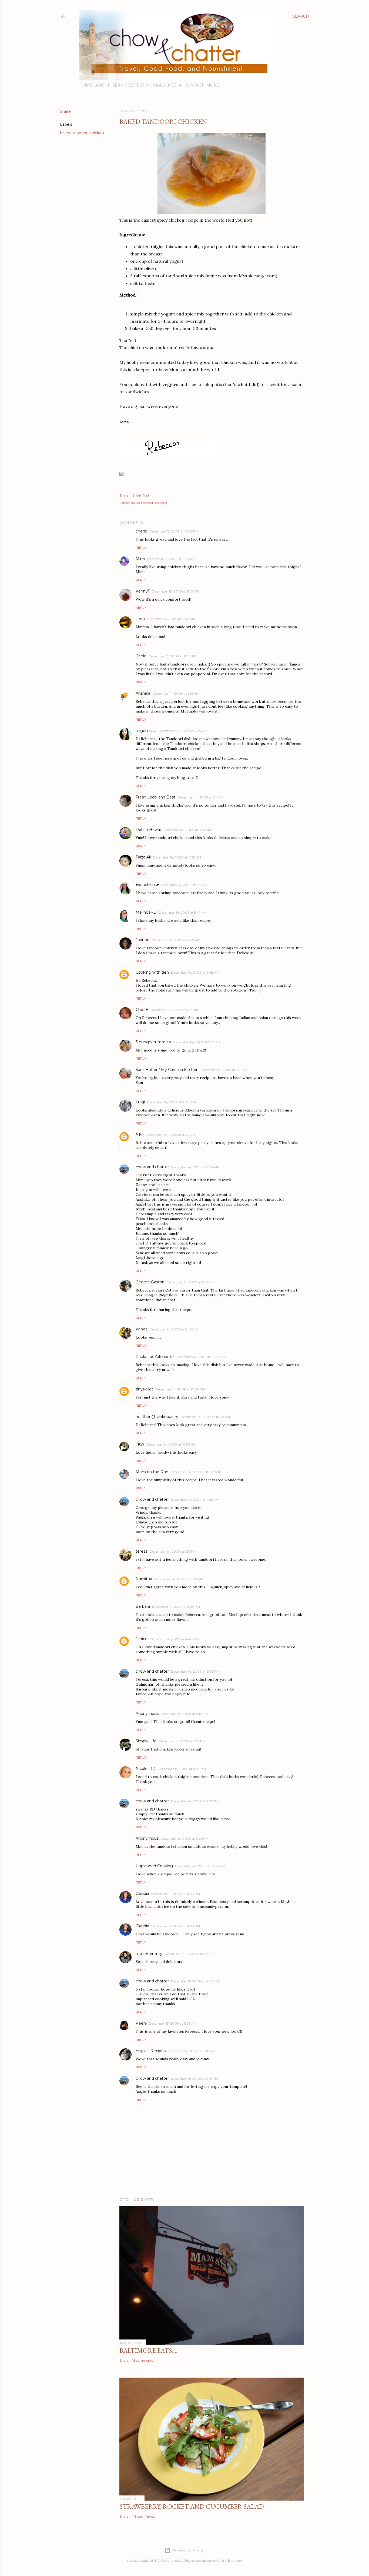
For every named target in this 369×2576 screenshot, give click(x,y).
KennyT (143, 591)
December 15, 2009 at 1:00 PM (192, 2051)
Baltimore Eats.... (148, 2350)
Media (175, 85)
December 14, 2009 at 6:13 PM (184, 1714)
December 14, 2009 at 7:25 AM (224, 1070)
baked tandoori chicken (82, 133)
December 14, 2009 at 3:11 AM (201, 797)
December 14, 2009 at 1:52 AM (176, 693)
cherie (141, 531)
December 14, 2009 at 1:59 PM (173, 1551)
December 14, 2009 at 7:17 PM (182, 1741)
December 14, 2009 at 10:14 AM (200, 1357)
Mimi (140, 559)
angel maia (146, 731)
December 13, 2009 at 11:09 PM (176, 591)
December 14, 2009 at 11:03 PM (176, 1894)
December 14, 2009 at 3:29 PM (176, 1607)
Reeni (141, 2023)
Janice (142, 1639)
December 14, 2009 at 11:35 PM (188, 1954)
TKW (140, 1444)
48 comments (143, 2516)
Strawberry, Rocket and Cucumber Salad (192, 2506)
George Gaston (150, 1282)
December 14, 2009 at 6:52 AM (174, 1010)
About (102, 85)
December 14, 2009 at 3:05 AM (183, 731)
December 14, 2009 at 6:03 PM (195, 1671)
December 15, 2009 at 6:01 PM (194, 2079)
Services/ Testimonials (139, 85)
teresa (142, 1551)
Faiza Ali (143, 857)
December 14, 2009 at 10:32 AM (205, 1417)
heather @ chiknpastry (157, 1417)
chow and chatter (152, 1167)
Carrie (141, 656)
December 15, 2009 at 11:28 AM (173, 2023)
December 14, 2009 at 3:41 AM (187, 830)
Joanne (142, 940)
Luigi (140, 1102)
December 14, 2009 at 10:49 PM (200, 1866)
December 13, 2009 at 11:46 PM (171, 619)
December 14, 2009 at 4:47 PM (174, 1639)
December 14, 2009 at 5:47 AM (183, 912)
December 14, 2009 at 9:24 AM (195, 1167)
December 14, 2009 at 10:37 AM (195, 1472)
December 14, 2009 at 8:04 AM (171, 1102)
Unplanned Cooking (154, 1866)
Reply (141, 548)
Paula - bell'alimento (155, 1357)
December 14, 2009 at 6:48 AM (195, 972)
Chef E (142, 1010)
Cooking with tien (152, 972)
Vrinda (142, 1329)
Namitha (144, 1579)
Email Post (141, 495)
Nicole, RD (146, 1769)
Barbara (143, 1606)
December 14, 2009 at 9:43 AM (174, 1329)
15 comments (143, 2360)
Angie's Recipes (151, 2051)
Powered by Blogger (189, 2550)
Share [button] (65, 111)
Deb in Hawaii (149, 830)
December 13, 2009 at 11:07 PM (171, 559)
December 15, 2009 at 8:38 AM (195, 1981)
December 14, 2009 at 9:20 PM (195, 1801)
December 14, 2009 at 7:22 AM (197, 1042)
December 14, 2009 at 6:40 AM (176, 940)
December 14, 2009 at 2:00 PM (179, 1579)
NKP (140, 1134)
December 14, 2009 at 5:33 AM (185, 885)
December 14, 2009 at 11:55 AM (195, 1500)
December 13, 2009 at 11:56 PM (172, 656)
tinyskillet (144, 1389)
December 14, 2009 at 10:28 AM (180, 1389)
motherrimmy (149, 1953)
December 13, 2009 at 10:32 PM (174, 531)
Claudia (142, 1893)
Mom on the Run (152, 1472)
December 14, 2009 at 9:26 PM (185, 1838)
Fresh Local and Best (155, 797)
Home (86, 85)
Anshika (143, 693)
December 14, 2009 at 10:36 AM (171, 1444)
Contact (194, 85)
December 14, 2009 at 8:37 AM (171, 1135)
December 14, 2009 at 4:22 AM (177, 857)
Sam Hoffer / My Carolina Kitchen (167, 1070)
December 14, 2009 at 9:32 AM (191, 1282)
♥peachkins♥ (147, 885)
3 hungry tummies (153, 1042)
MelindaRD (146, 912)
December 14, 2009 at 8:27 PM (182, 1769)
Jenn (140, 619)
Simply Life (146, 1741)
